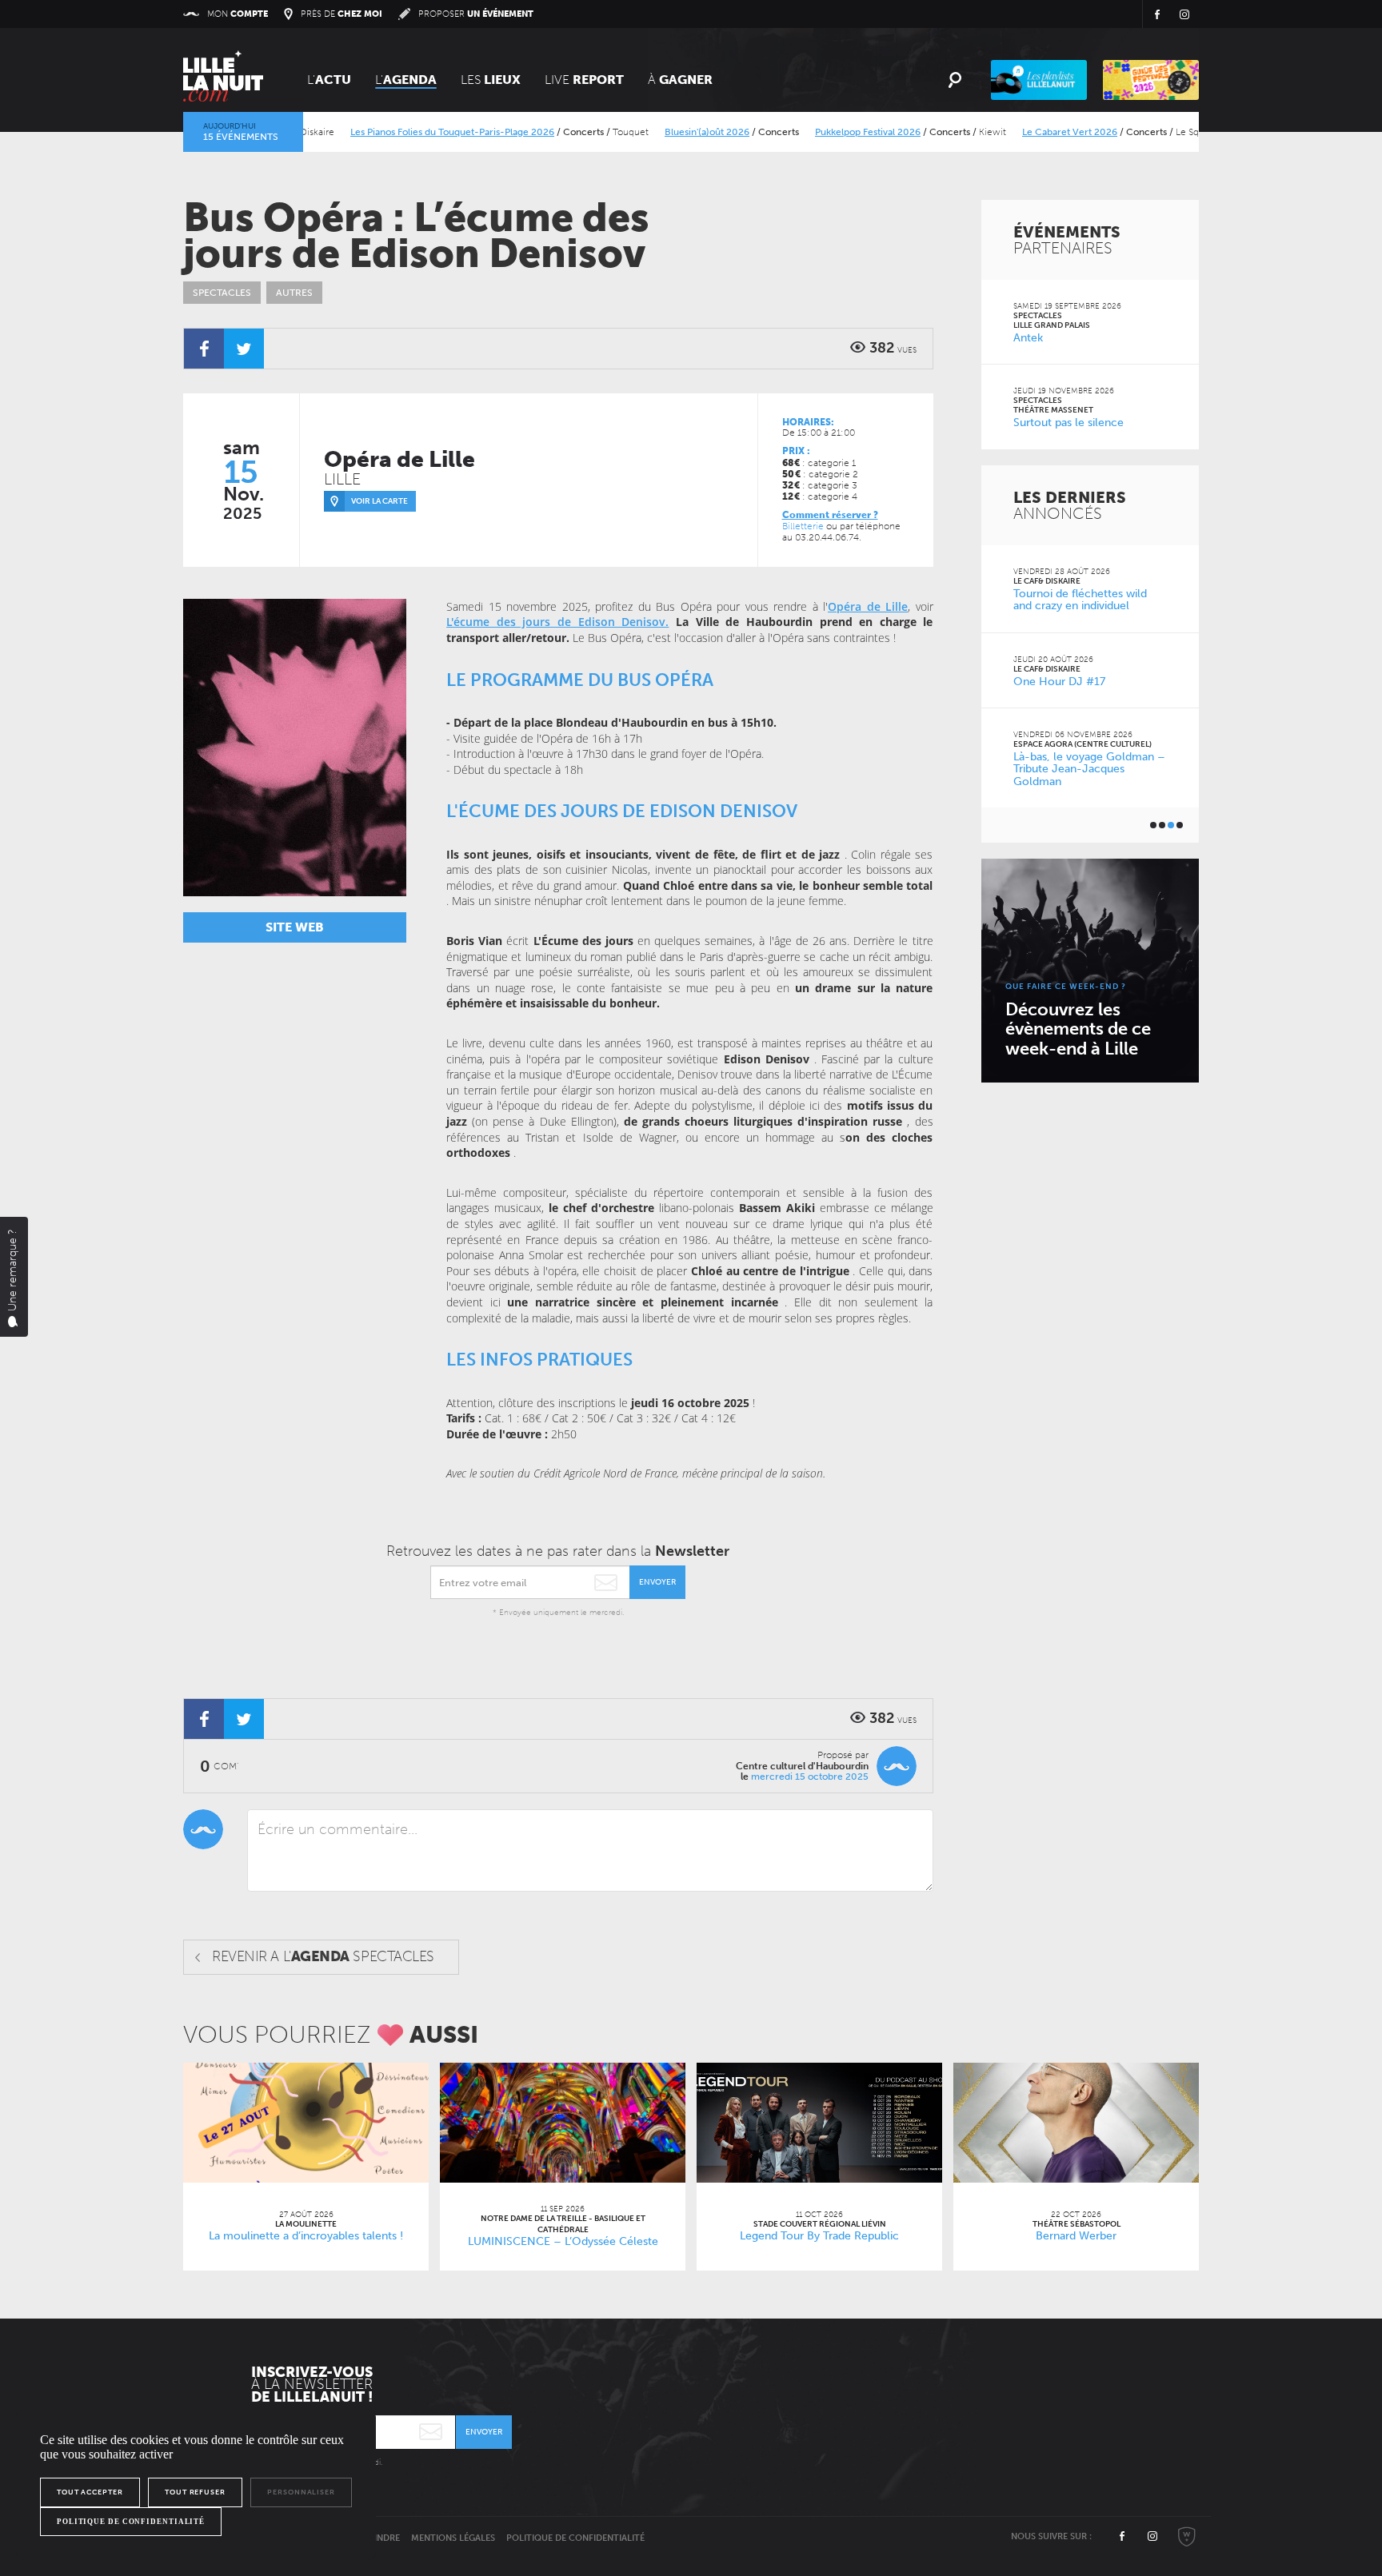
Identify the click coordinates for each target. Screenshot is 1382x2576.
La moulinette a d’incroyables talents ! (306, 2236)
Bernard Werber (1076, 2236)
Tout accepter (90, 2492)
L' (329, 80)
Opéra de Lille (868, 606)
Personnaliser (301, 2492)
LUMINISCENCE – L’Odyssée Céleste (563, 2241)
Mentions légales (453, 2538)
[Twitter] (244, 349)
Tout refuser (195, 2492)
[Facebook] (204, 349)
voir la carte (379, 501)
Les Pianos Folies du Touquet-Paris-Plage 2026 (411, 132)
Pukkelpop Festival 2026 (826, 132)
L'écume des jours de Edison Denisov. (557, 622)
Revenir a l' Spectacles (323, 1956)
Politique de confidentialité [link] (131, 2522)
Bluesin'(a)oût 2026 (665, 132)
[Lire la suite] (306, 2123)
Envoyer (657, 1582)
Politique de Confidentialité (575, 2538)
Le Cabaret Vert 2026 (1028, 132)
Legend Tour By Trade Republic (819, 2236)
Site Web (295, 927)
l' (406, 80)
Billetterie (803, 526)
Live (584, 80)
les (491, 80)
